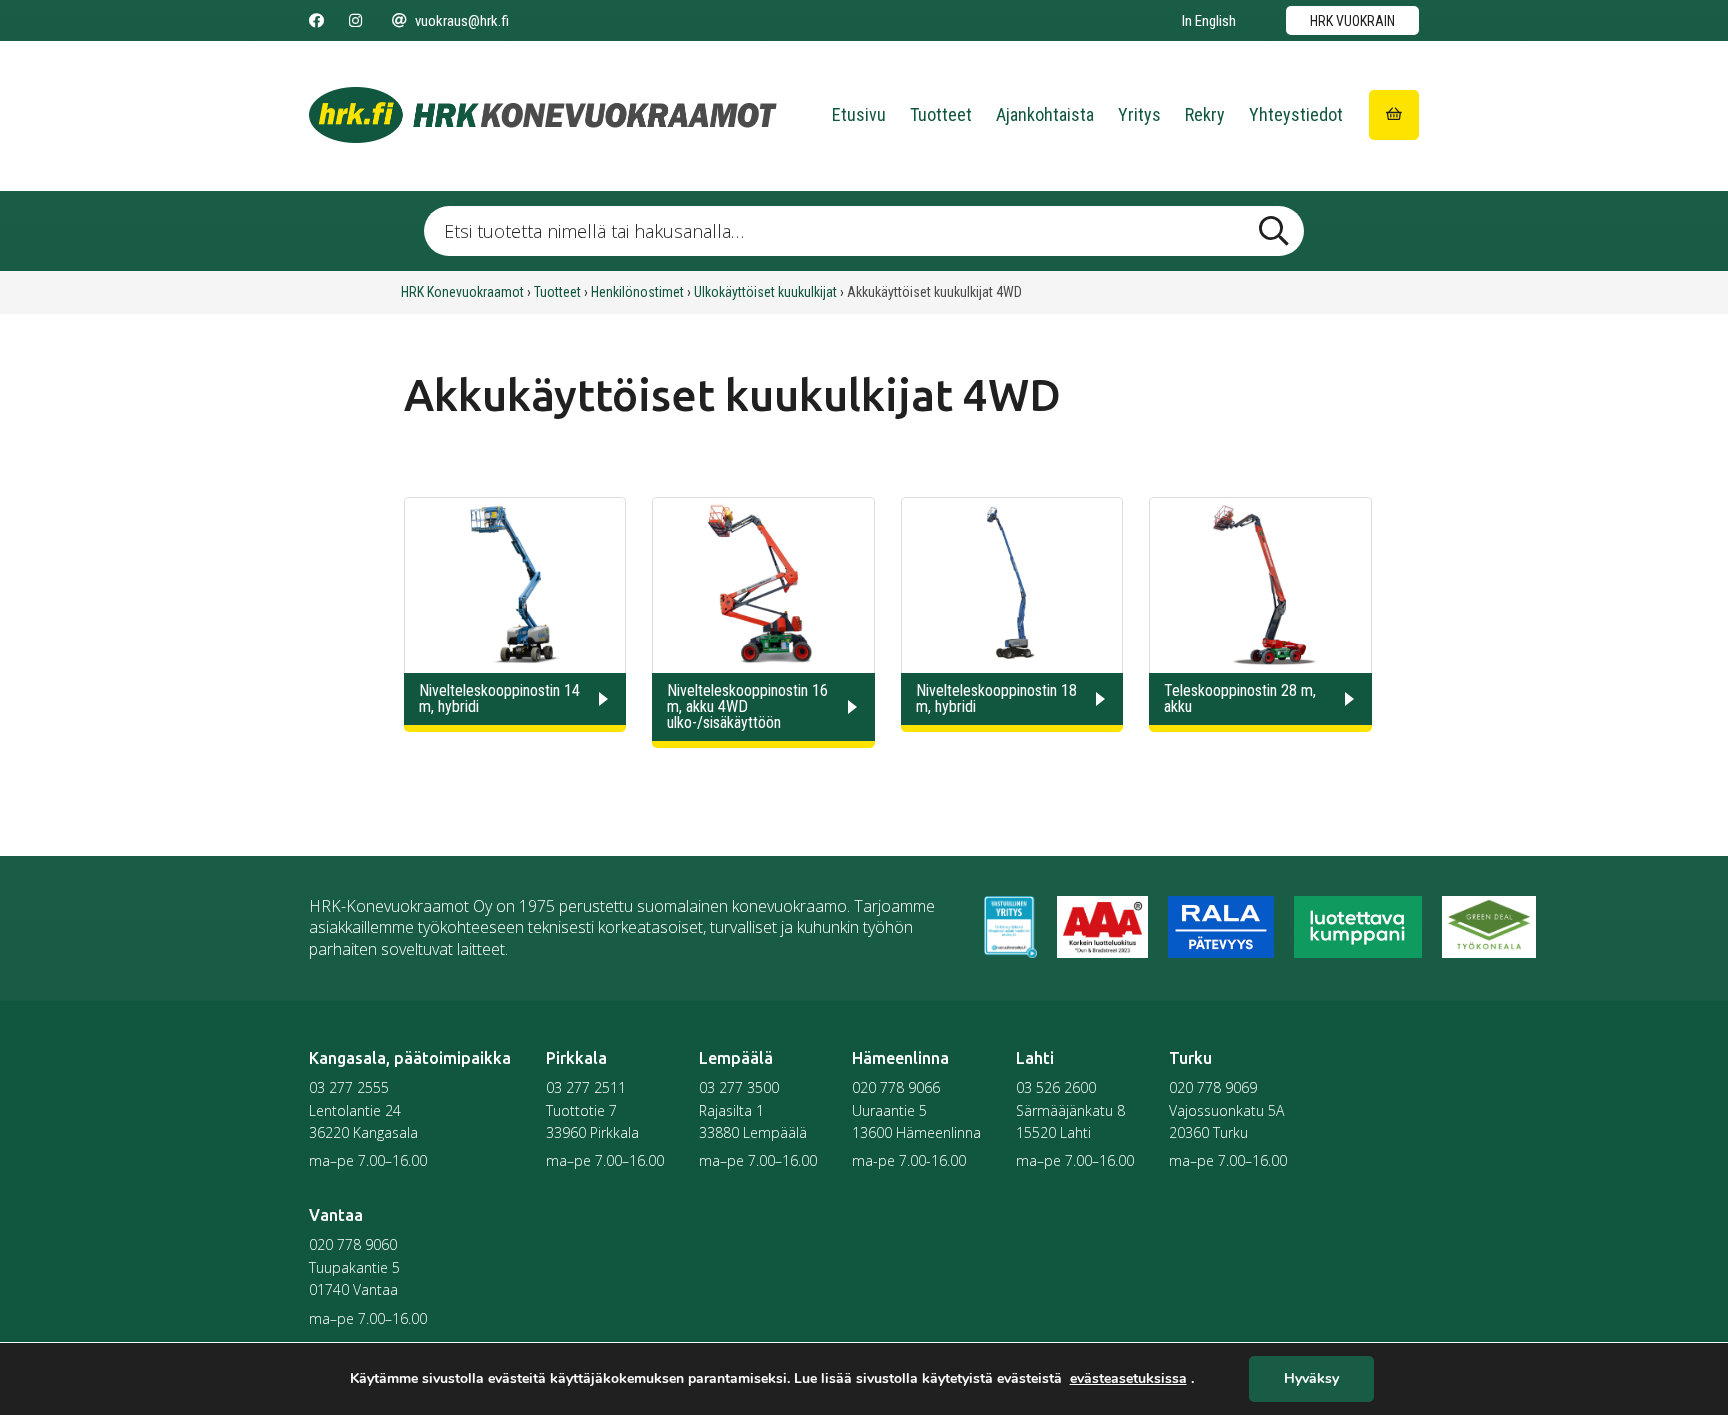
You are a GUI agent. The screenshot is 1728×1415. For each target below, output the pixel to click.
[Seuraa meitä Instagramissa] (355, 21)
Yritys (1139, 114)
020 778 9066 (896, 1087)
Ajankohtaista (1045, 114)
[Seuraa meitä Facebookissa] (316, 21)
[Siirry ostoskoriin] (1394, 115)
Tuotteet (941, 114)
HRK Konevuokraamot (462, 292)
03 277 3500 (739, 1087)
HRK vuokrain (1352, 21)
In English (1209, 21)
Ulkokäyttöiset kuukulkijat (765, 292)
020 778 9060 (353, 1244)
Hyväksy (1311, 1379)
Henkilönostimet (637, 292)
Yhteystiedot (1296, 114)
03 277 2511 (586, 1087)
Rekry (1205, 114)
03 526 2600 (1056, 1087)
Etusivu (859, 114)
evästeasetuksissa (1128, 1379)
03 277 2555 (349, 1087)
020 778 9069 (1213, 1087)
